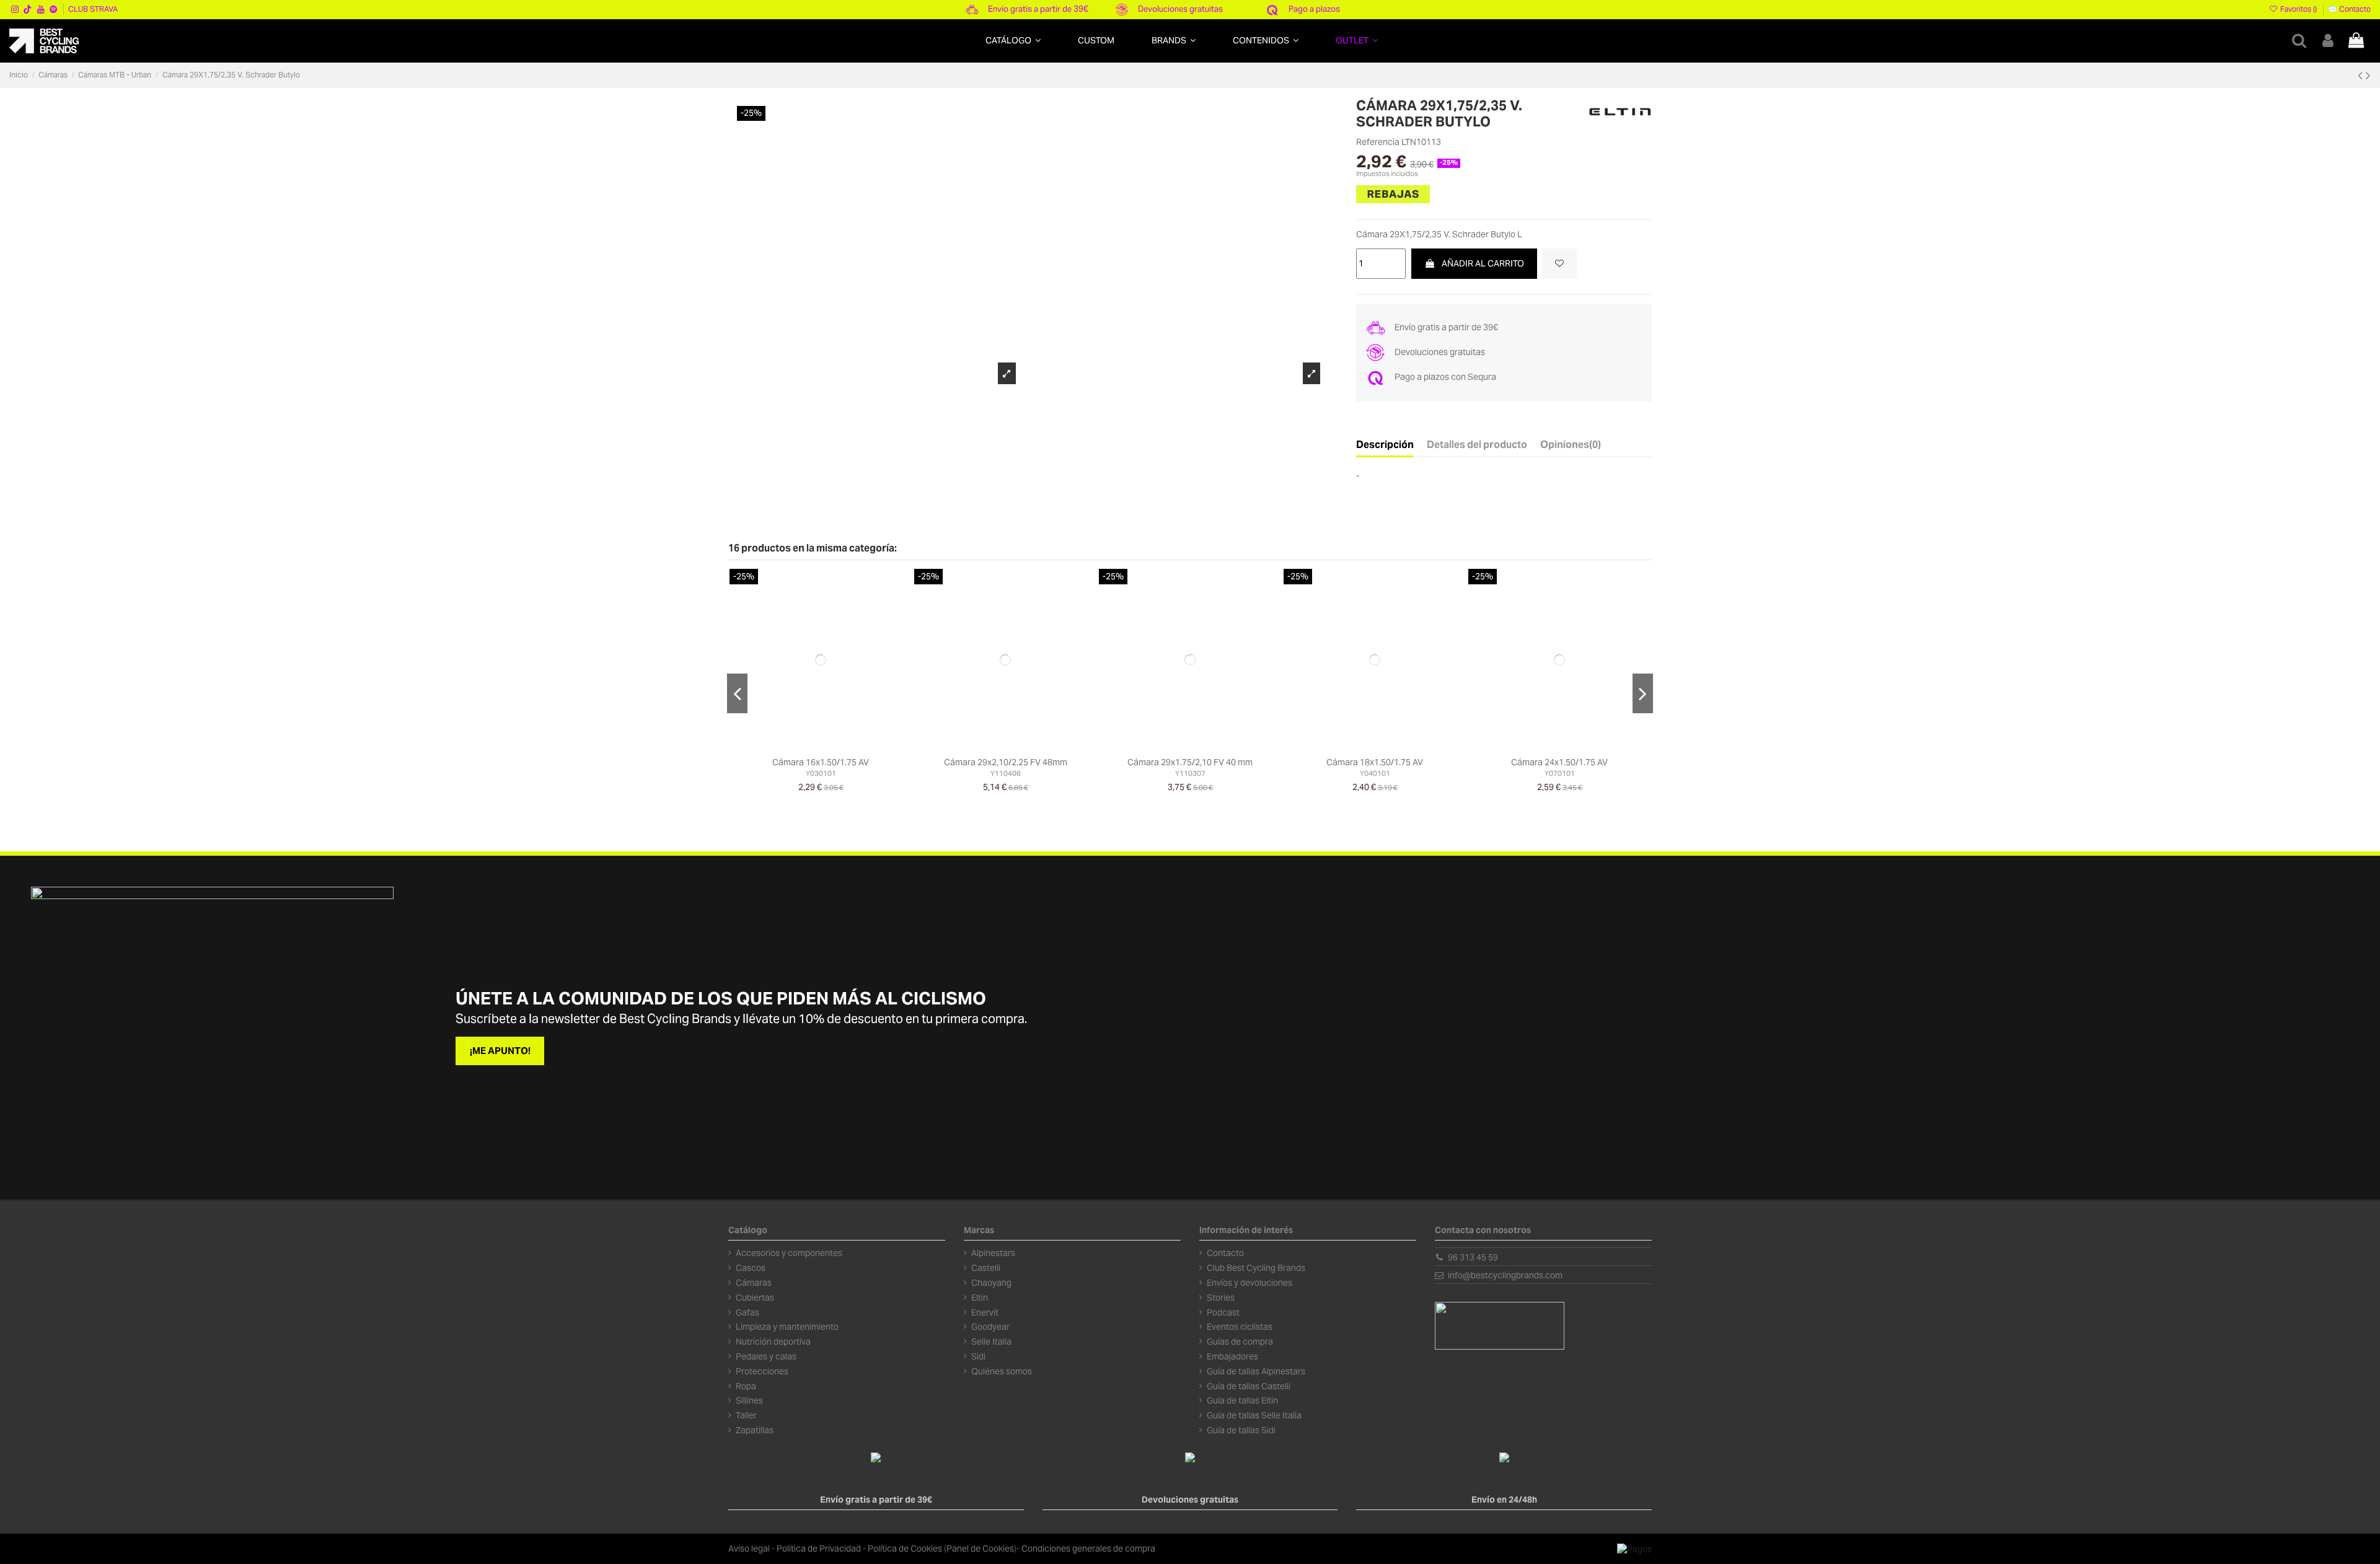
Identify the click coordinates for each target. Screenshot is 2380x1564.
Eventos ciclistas (1240, 1327)
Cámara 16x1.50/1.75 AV (821, 762)
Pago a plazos (1314, 9)
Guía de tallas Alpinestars (1256, 1371)
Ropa (746, 1386)
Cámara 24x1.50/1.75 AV (1559, 762)
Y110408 (1006, 773)
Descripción (1385, 445)
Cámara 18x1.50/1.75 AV (1375, 762)
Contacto (1225, 1253)
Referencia (1378, 142)
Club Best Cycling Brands (1256, 1268)
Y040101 (1375, 773)
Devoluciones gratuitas (1180, 9)
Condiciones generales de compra (1088, 1549)
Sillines (749, 1400)
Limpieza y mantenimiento (787, 1327)
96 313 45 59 (1473, 1257)
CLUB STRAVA (93, 9)
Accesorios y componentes (789, 1253)
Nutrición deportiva (773, 1342)
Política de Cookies (905, 1549)
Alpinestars (993, 1253)
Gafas (747, 1312)
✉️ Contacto (2349, 9)
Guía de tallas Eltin (1242, 1400)
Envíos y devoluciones (1249, 1283)
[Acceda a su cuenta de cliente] (2328, 41)
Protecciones (762, 1371)
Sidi (978, 1356)
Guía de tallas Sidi (1241, 1430)
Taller (746, 1415)
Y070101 (1560, 773)
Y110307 (1190, 773)
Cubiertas (755, 1298)
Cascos (751, 1268)
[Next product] (2368, 75)
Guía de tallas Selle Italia (1254, 1415)
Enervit (985, 1312)
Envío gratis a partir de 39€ (1038, 9)
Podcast (1223, 1312)
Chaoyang (991, 1283)
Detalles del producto (1477, 445)
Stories (1221, 1298)
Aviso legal (749, 1549)
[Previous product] (2362, 75)
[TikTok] (28, 9)
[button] (1013, 41)
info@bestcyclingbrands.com (1505, 1275)
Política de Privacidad (819, 1549)
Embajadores (1232, 1356)
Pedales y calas (766, 1356)
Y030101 (821, 773)
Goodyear (990, 1327)
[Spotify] (53, 9)
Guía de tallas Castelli (1249, 1386)
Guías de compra (1240, 1342)
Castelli (986, 1268)
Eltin (980, 1298)
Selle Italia (991, 1342)
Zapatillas (755, 1430)
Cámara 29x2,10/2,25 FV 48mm (1006, 762)
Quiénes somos (1002, 1371)
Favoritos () (2298, 9)
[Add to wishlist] (1559, 264)
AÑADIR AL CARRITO (1483, 263)
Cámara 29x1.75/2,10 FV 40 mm (1190, 762)
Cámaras (754, 1283)
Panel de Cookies (980, 1549)
